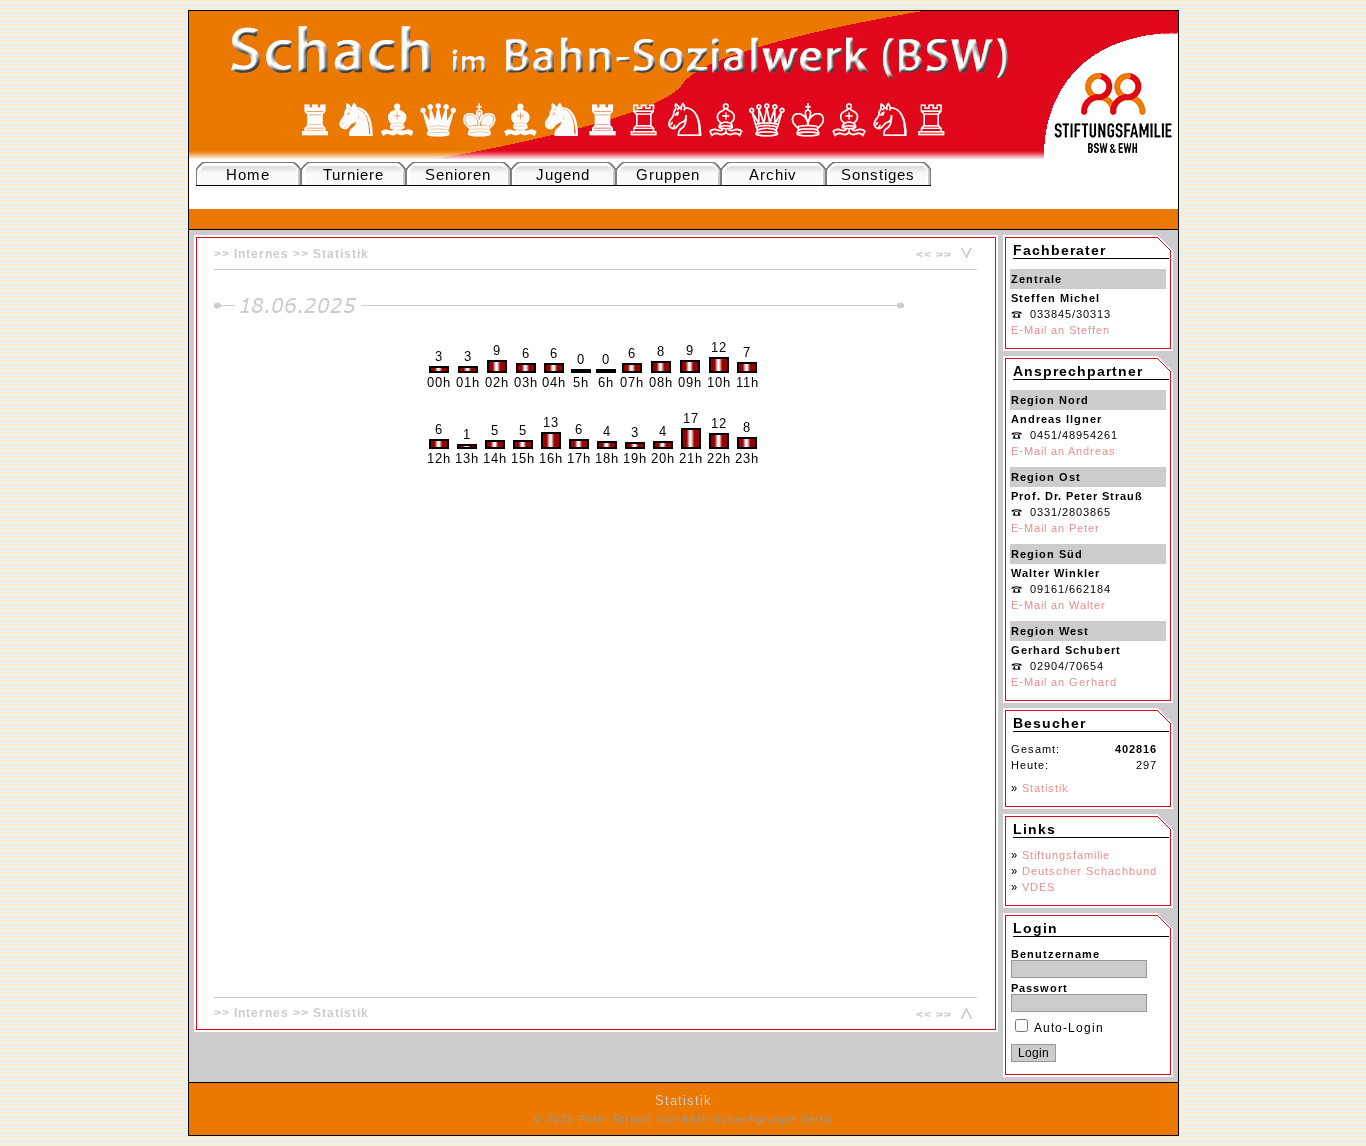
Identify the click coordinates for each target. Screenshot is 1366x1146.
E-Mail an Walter (1058, 605)
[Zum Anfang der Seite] (964, 1015)
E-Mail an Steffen (1060, 330)
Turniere (353, 174)
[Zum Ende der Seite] (964, 255)
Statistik (341, 254)
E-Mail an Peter (1055, 528)
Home (248, 174)
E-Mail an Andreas (1063, 451)
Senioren (458, 174)
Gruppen (668, 174)
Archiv (773, 174)
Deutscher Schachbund (1089, 871)
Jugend (563, 174)
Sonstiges (878, 174)
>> (944, 255)
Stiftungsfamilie (1066, 855)
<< (924, 255)
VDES (1038, 887)
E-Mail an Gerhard (1064, 682)
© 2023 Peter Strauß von (683, 1119)
